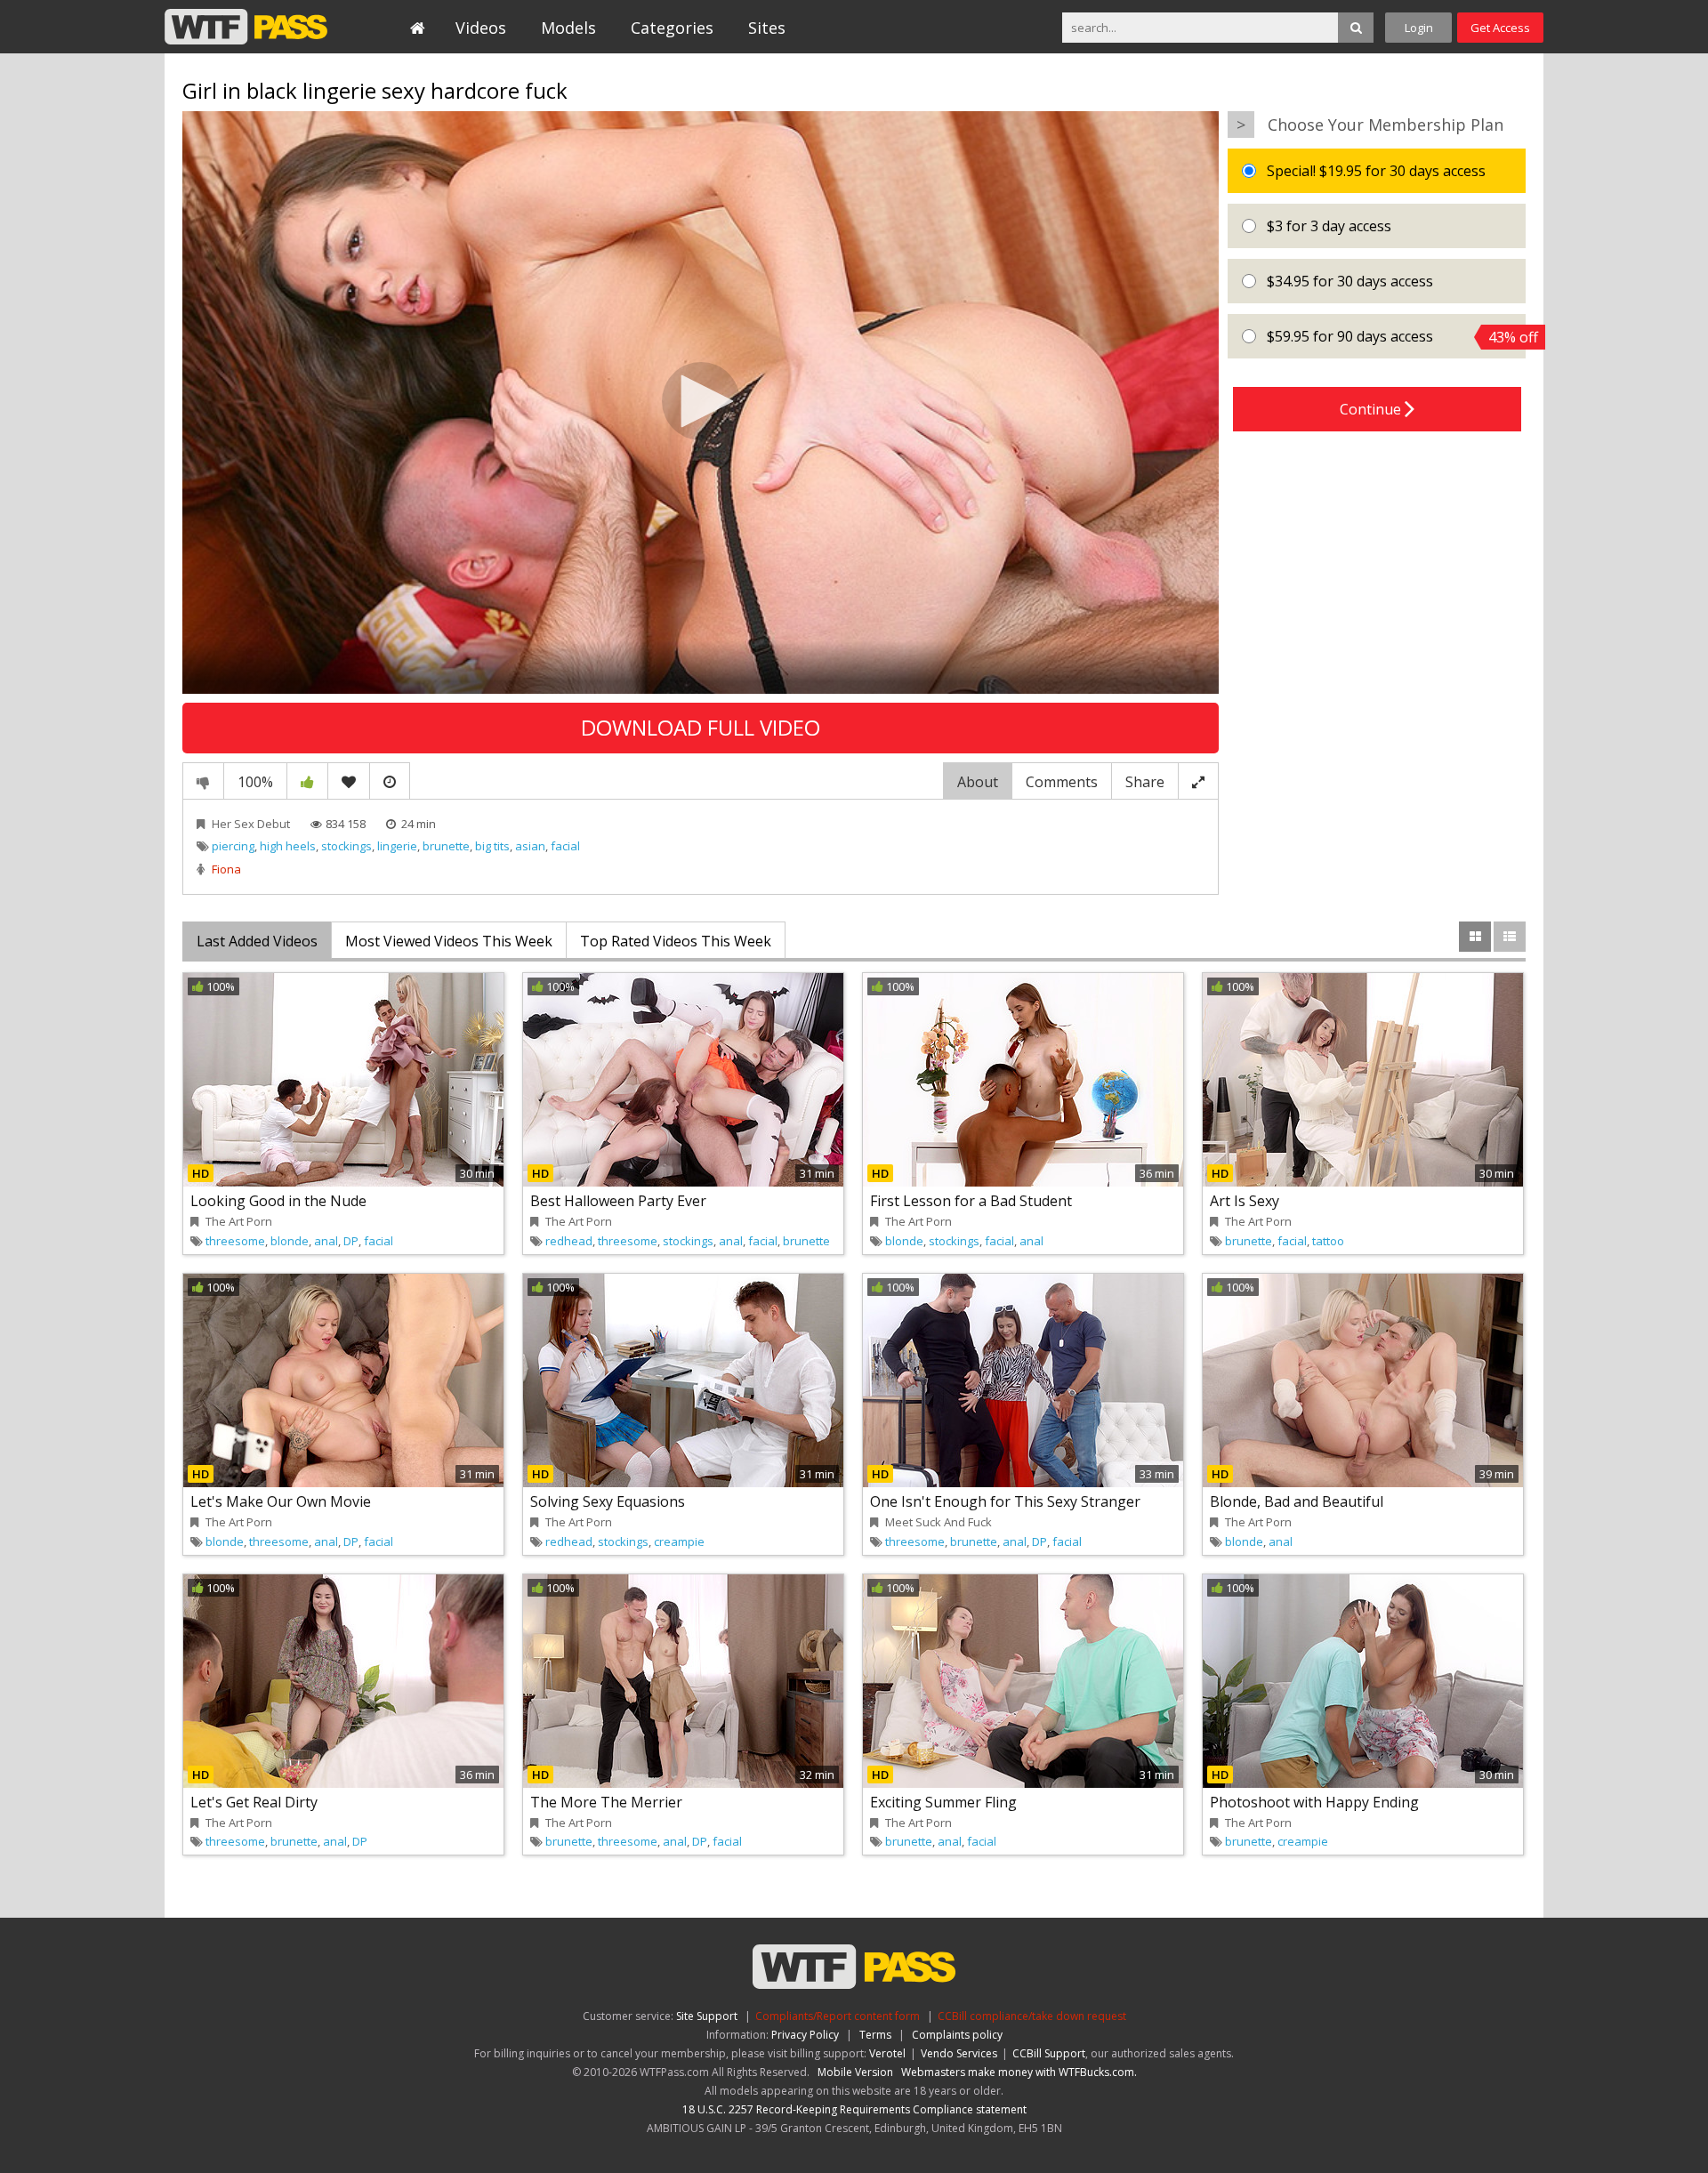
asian (530, 846)
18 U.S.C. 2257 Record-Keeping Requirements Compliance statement (854, 2109)
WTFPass (246, 27)
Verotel (887, 2053)
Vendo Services (959, 2053)
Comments (1062, 782)
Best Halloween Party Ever (618, 1201)
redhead (569, 1241)
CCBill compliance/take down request (1032, 2016)
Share (1145, 782)
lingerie (397, 846)
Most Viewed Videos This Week (449, 941)
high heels (288, 846)
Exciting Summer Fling (943, 1802)
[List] (1510, 937)
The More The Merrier (606, 1802)
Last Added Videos (257, 941)
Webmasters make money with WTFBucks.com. (1019, 2072)
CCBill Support (1049, 2053)
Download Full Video (701, 727)
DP (351, 1241)
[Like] (307, 781)
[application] (701, 402)
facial (565, 846)
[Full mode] (1198, 781)
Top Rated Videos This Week (676, 941)
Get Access (1500, 28)
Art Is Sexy (1245, 1201)
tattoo (1328, 1241)
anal (326, 1241)
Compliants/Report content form (838, 2016)
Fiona (226, 869)
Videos (481, 28)
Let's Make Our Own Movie (281, 1501)
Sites (767, 28)
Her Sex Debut (251, 824)
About (978, 782)
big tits (492, 846)
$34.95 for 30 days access (1348, 281)
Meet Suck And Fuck (939, 1522)
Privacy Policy (805, 2035)
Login (1419, 28)
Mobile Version (855, 2072)
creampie (679, 1541)
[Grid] (1475, 937)
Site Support (707, 2016)
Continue (1372, 409)
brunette (446, 846)
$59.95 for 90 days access (1394, 337)
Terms (875, 2035)
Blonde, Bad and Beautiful (1297, 1501)
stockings (346, 846)
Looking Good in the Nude (278, 1201)
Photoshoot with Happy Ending (1314, 1802)
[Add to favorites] (349, 781)
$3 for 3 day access (1327, 226)
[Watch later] (390, 781)
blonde (290, 1241)
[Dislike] (203, 781)
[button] (701, 401)
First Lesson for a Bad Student (971, 1201)
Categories (672, 28)
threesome (235, 1241)
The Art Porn (239, 1221)
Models (568, 28)
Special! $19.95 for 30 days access (1374, 171)
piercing (233, 846)
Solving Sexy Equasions (608, 1501)
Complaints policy (957, 2035)
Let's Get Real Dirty (254, 1802)
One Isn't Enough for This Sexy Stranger (1005, 1501)
